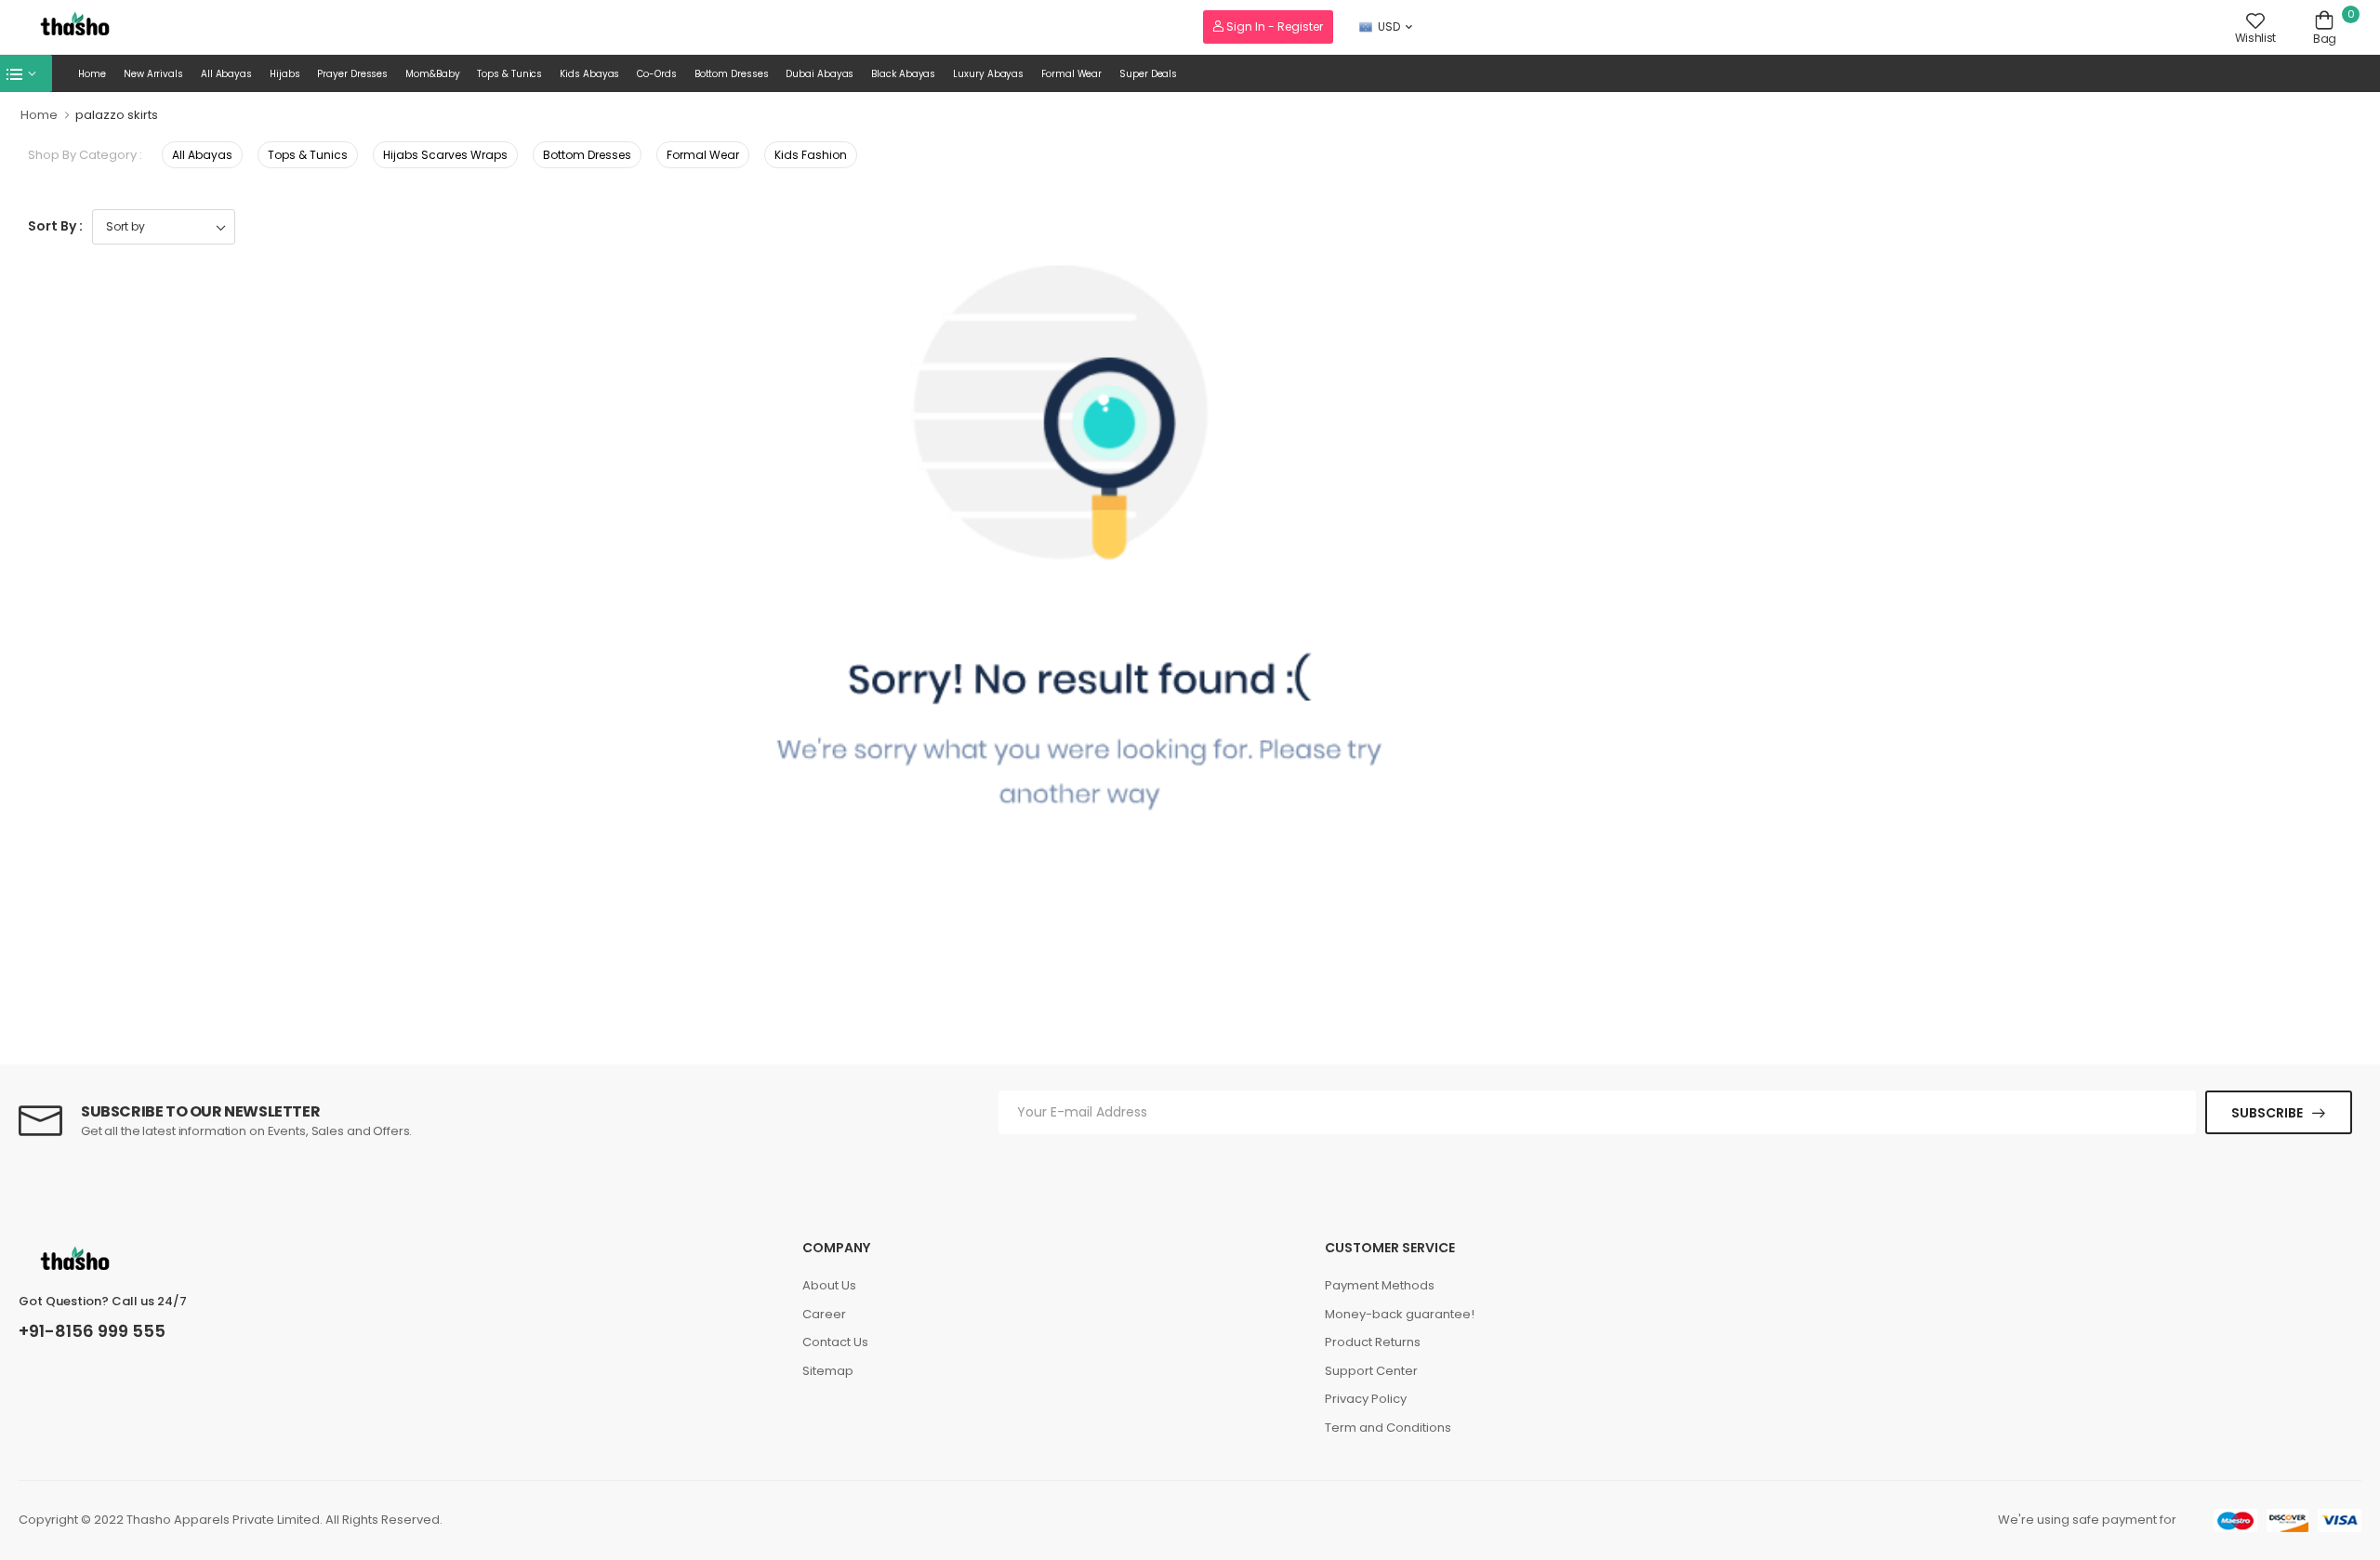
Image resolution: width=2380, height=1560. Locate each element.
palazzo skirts (117, 115)
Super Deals (1148, 74)
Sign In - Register (1273, 26)
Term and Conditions (1388, 1428)
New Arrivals (153, 74)
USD (1389, 26)
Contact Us (835, 1342)
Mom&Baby (432, 74)
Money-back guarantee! (1400, 1314)
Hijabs (284, 74)
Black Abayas (903, 74)
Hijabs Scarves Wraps (445, 155)
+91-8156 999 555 (92, 1331)
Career (824, 1314)
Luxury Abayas (988, 74)
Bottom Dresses (732, 74)
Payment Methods (1380, 1285)
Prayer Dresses (352, 74)
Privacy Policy (1366, 1399)
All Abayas (226, 74)
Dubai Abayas (820, 74)
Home (92, 74)
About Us (829, 1285)
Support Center (1371, 1371)
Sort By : (55, 226)
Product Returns (1373, 1342)
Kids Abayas (589, 74)
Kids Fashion (811, 155)
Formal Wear (1071, 74)
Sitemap (828, 1371)
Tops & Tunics (509, 74)
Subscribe (2267, 1113)
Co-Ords (656, 74)
